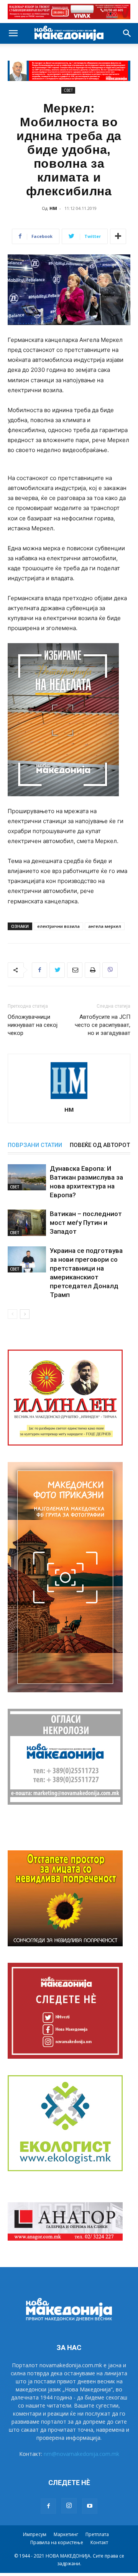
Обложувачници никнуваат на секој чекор (33, 1025)
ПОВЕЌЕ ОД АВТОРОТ (100, 1145)
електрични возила (58, 926)
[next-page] (25, 1314)
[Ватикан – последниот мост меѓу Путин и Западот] (27, 1223)
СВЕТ (68, 90)
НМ (53, 208)
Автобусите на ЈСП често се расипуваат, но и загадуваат (103, 1025)
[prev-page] (12, 1314)
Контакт (99, 2542)
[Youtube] (90, 2506)
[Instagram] (69, 2506)
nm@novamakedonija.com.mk (81, 2454)
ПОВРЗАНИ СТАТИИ (35, 1145)
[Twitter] (57, 970)
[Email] (75, 970)
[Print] (92, 970)
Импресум (35, 2534)
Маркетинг (66, 2534)
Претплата (97, 2534)
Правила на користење (57, 2542)
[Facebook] (39, 970)
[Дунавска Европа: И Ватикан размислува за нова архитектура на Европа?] (27, 1177)
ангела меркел (105, 926)
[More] (118, 236)
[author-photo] (69, 1099)
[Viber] (110, 970)
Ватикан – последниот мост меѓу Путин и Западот (86, 1223)
